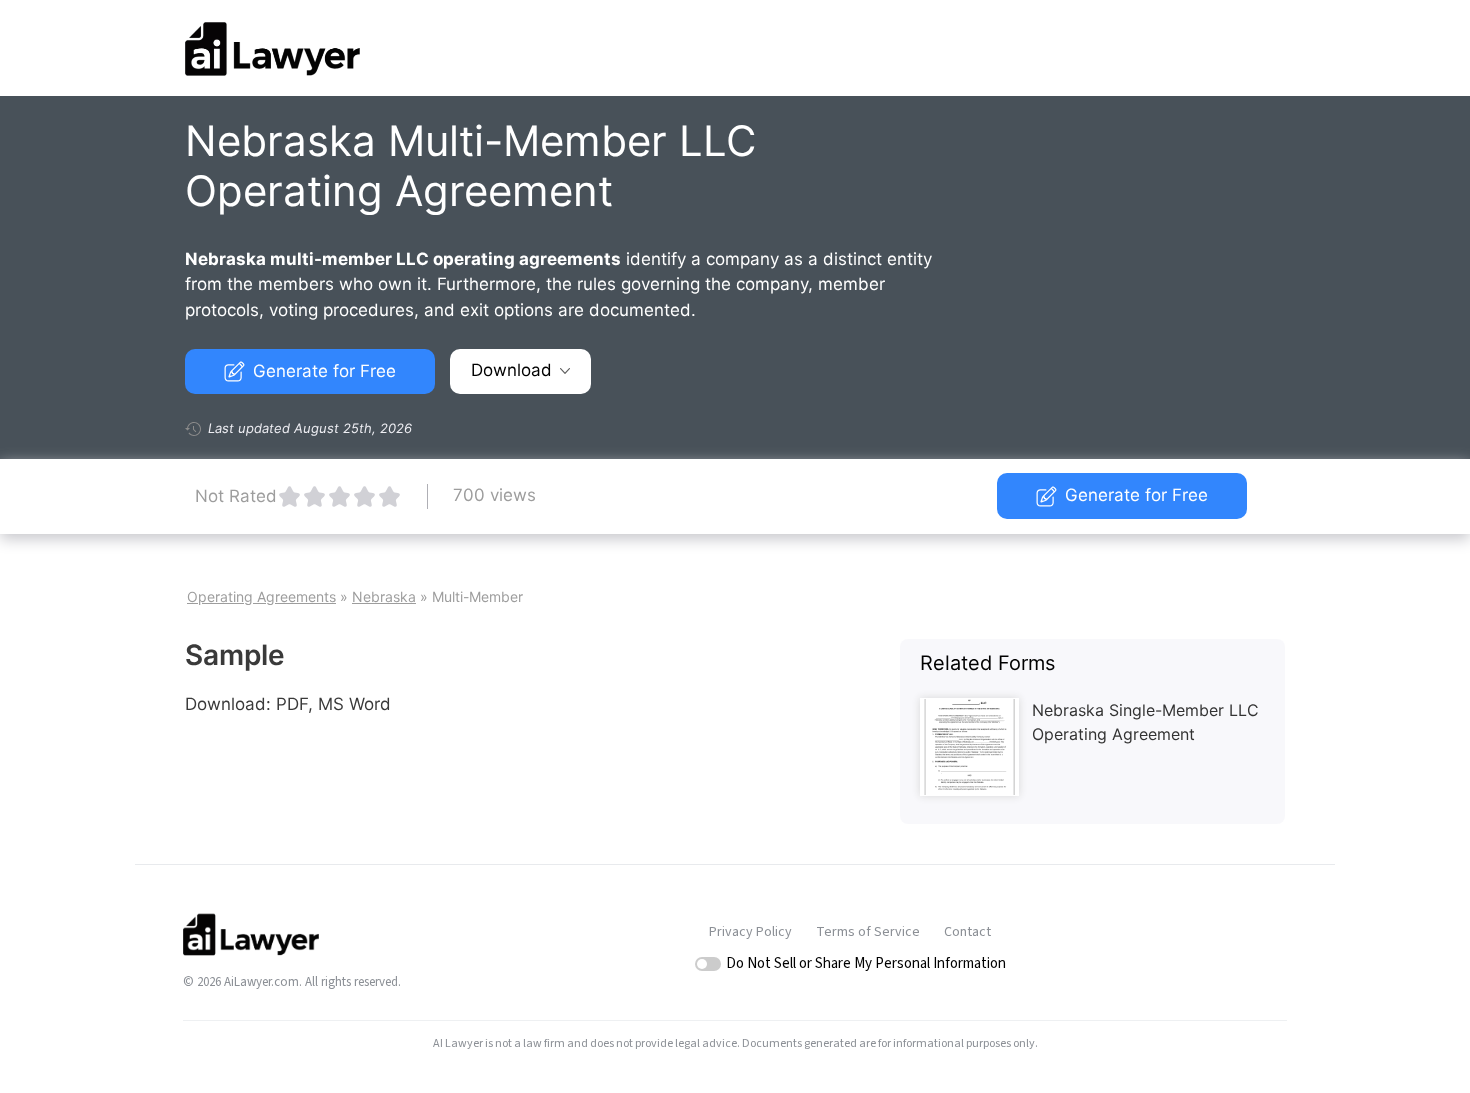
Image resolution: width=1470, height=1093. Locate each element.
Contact (967, 932)
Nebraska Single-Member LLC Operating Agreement (1145, 722)
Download (511, 370)
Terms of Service (868, 932)
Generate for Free (324, 371)
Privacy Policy (750, 932)
